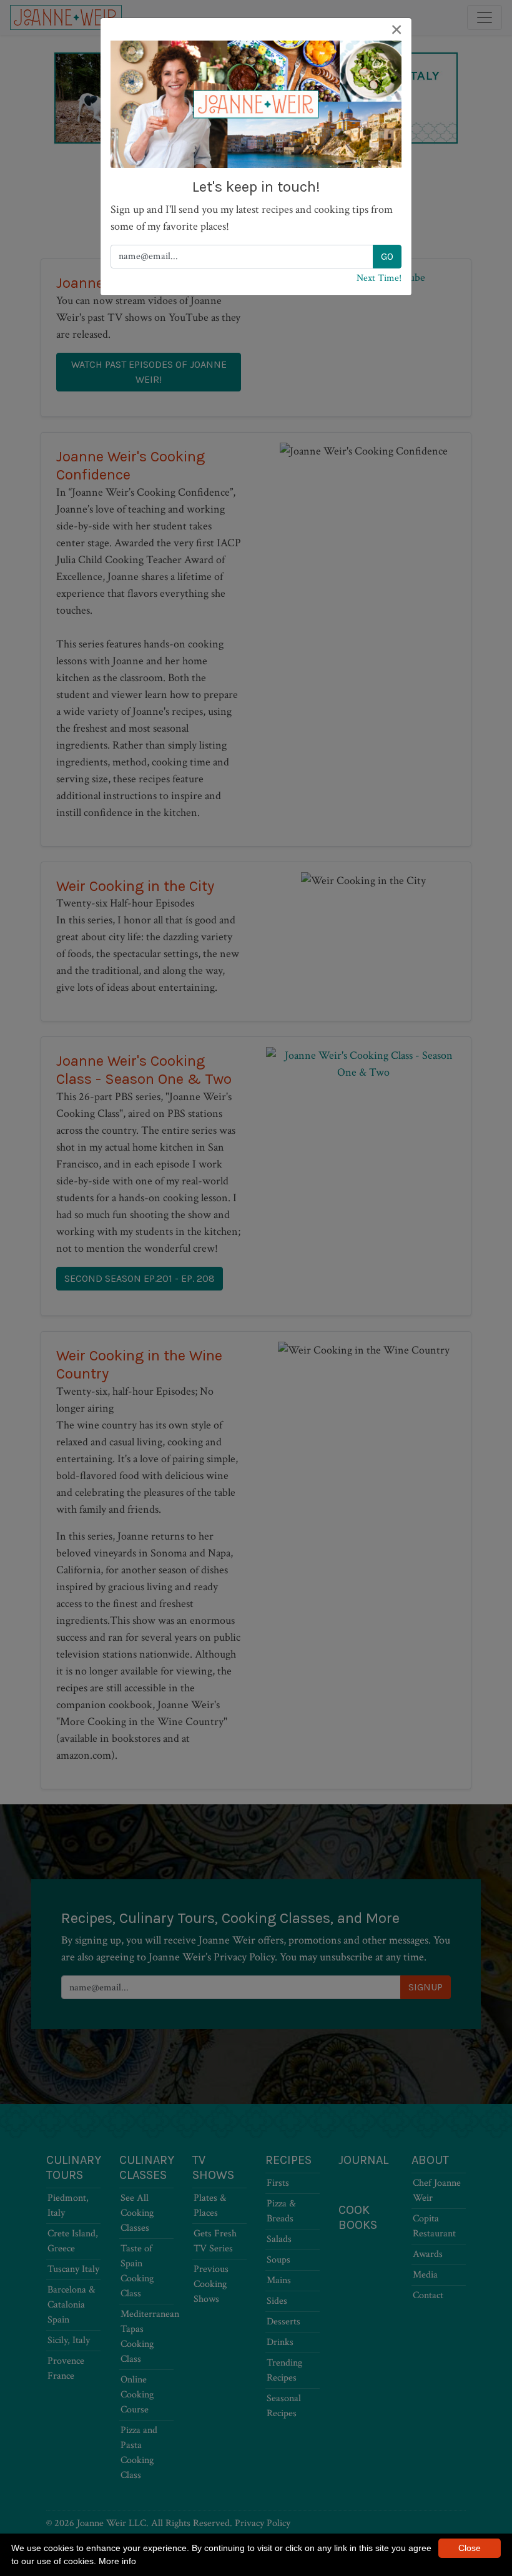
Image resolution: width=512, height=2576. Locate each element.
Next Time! (379, 278)
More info (117, 2561)
